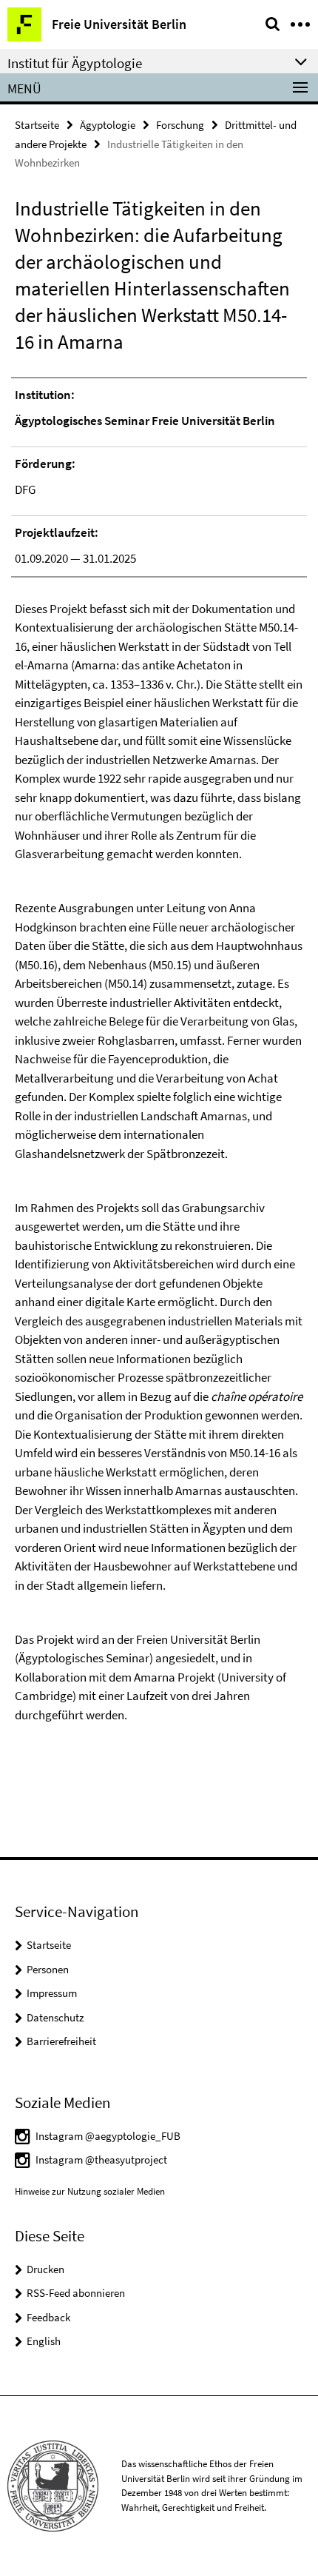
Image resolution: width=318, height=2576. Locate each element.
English (44, 2341)
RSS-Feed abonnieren (76, 2293)
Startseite (37, 125)
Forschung (180, 125)
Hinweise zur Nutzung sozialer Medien (90, 2191)
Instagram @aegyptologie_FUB (108, 2136)
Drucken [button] (45, 2269)
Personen (48, 1969)
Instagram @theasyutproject (101, 2160)
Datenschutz (55, 2017)
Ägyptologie (108, 125)
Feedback (48, 2317)
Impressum (52, 1993)
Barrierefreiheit (61, 2041)
